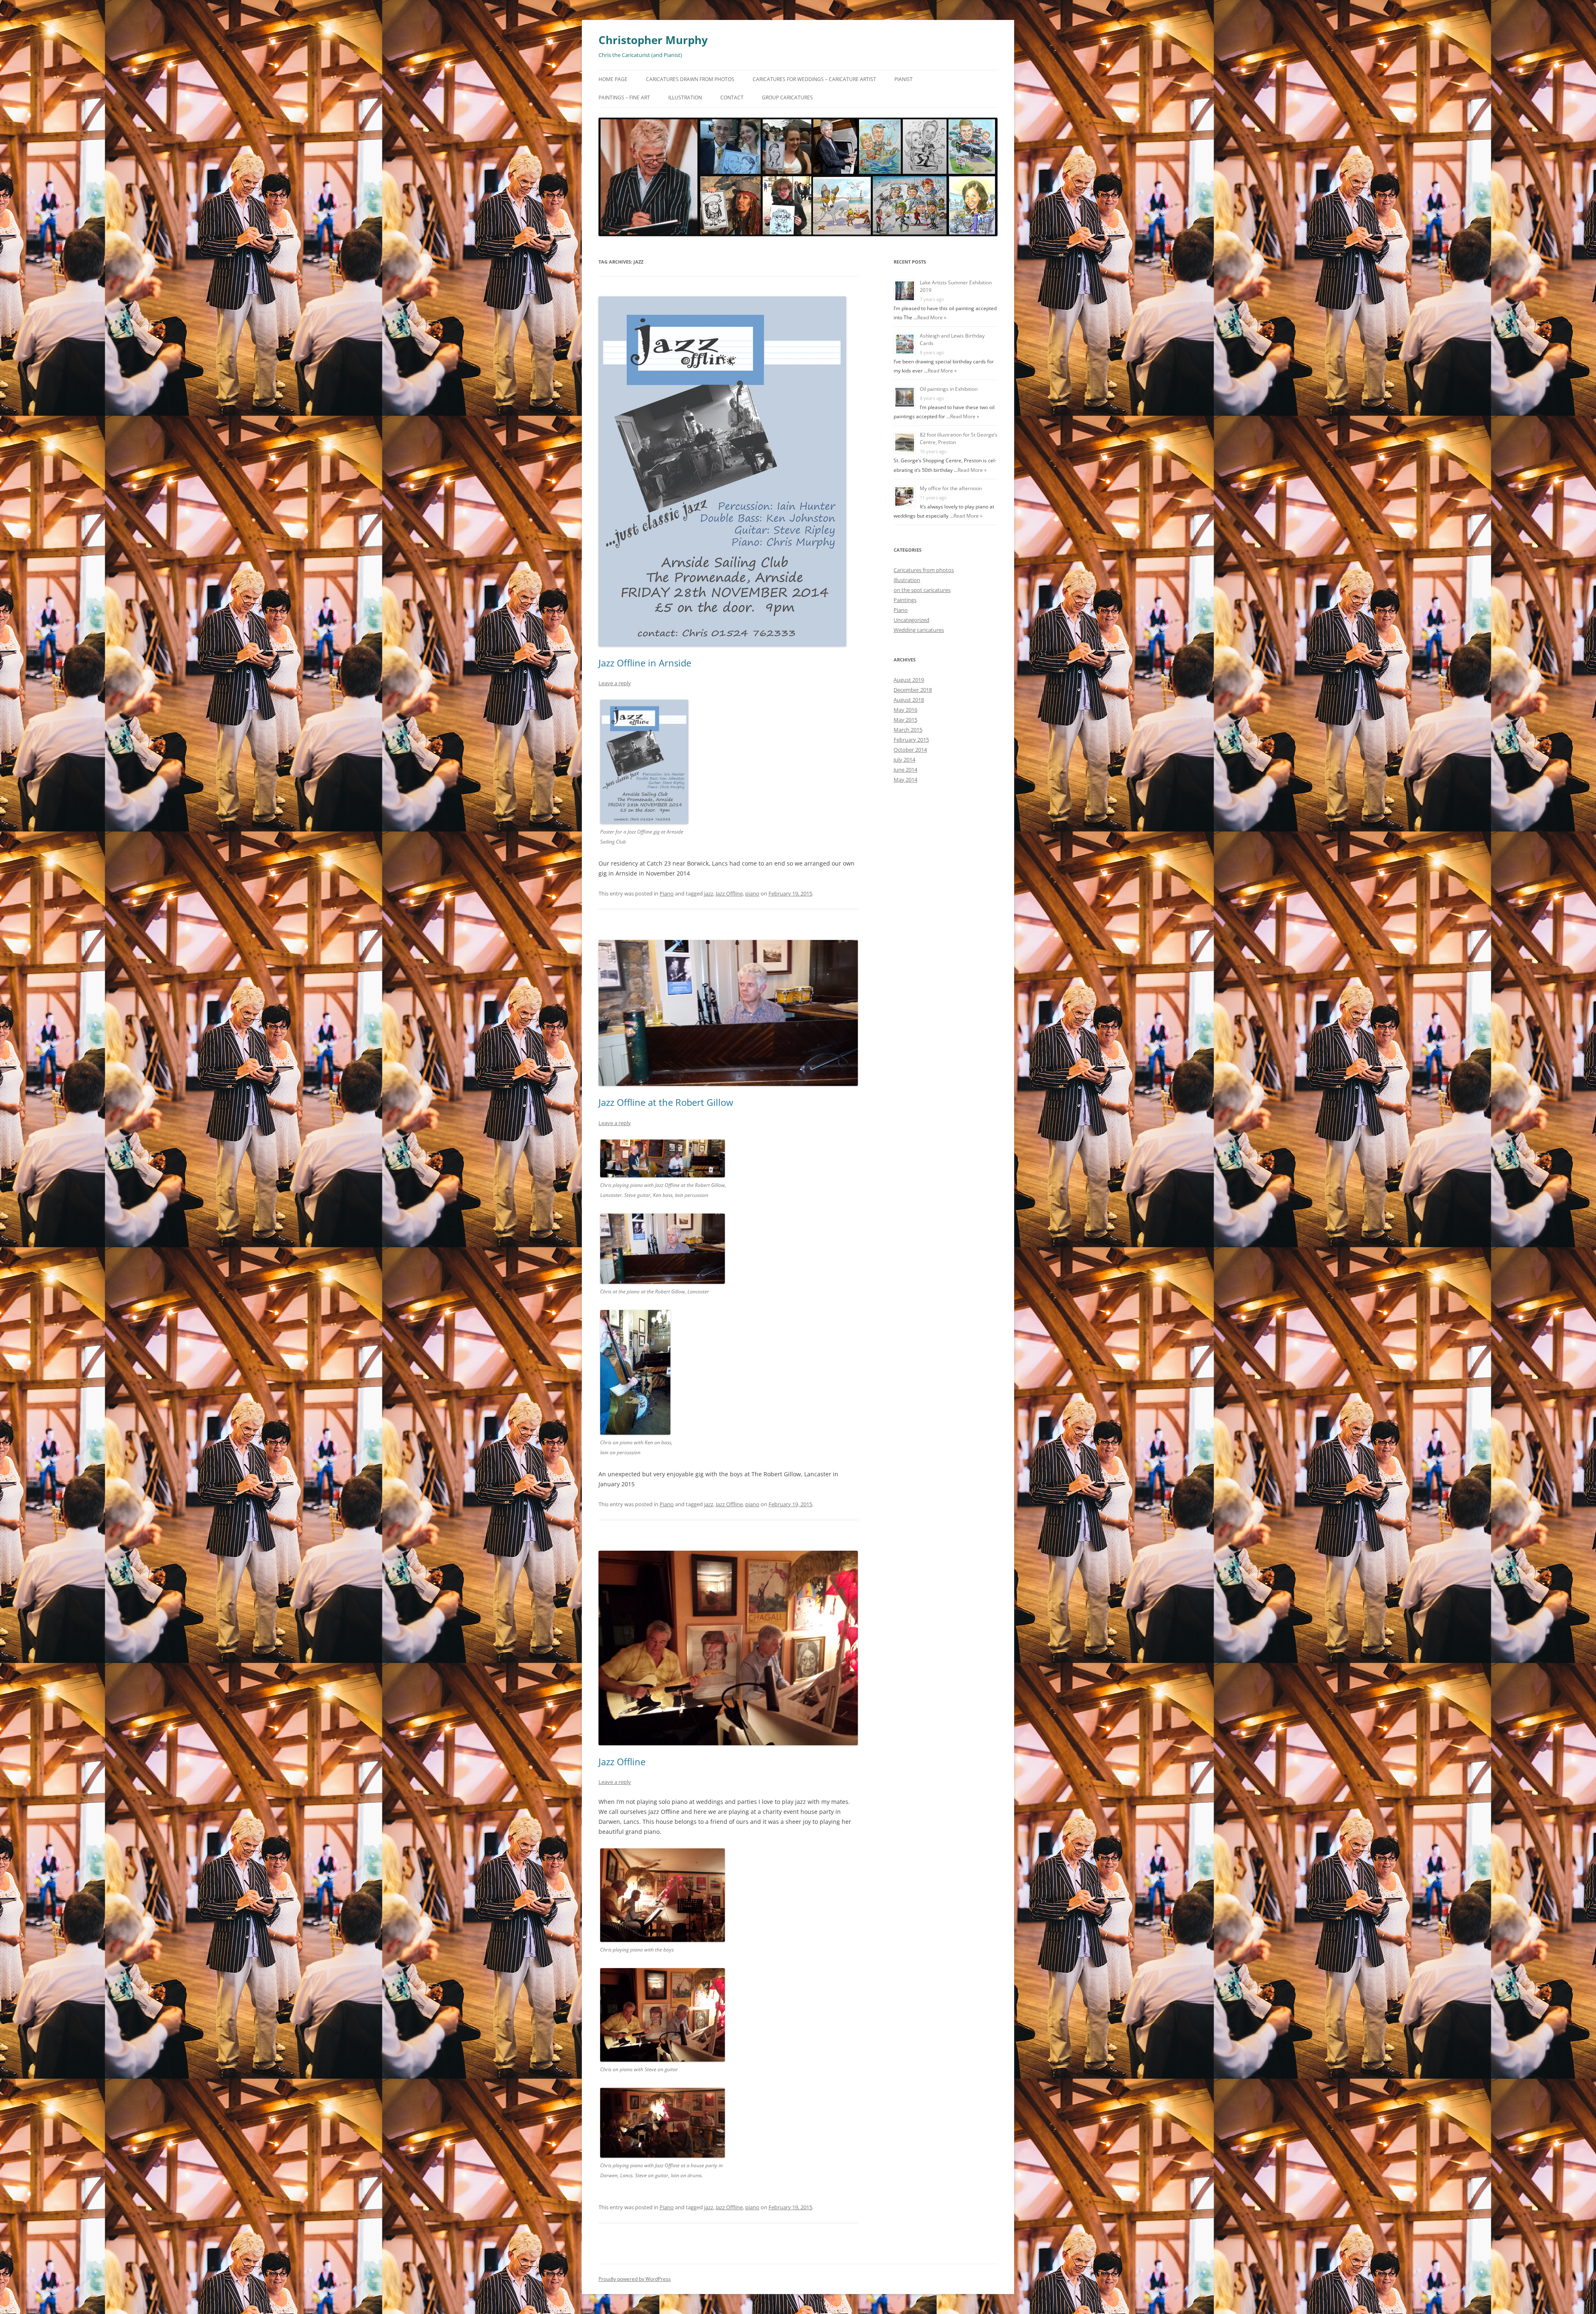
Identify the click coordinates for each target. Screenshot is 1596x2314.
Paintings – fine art (624, 97)
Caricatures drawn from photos (690, 79)
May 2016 (905, 710)
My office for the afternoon (951, 488)
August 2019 (909, 680)
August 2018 (909, 700)
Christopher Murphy (653, 40)
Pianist (904, 79)
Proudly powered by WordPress (635, 2279)
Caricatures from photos (924, 570)
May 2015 (905, 720)
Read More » (932, 317)
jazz (709, 893)
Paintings (905, 600)
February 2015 (911, 740)
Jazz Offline (729, 893)
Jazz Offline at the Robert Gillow (666, 1102)
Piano (667, 893)
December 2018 (913, 690)
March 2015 (908, 730)
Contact (732, 97)
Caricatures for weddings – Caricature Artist (814, 79)
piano (752, 893)
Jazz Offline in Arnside (645, 663)
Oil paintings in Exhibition (949, 389)
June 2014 (905, 770)
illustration (907, 580)
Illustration (685, 97)
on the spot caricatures (922, 590)
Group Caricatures (787, 97)
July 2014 (904, 760)
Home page (613, 79)
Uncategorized (911, 620)
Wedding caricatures (919, 630)
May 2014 (905, 780)
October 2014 (910, 750)
